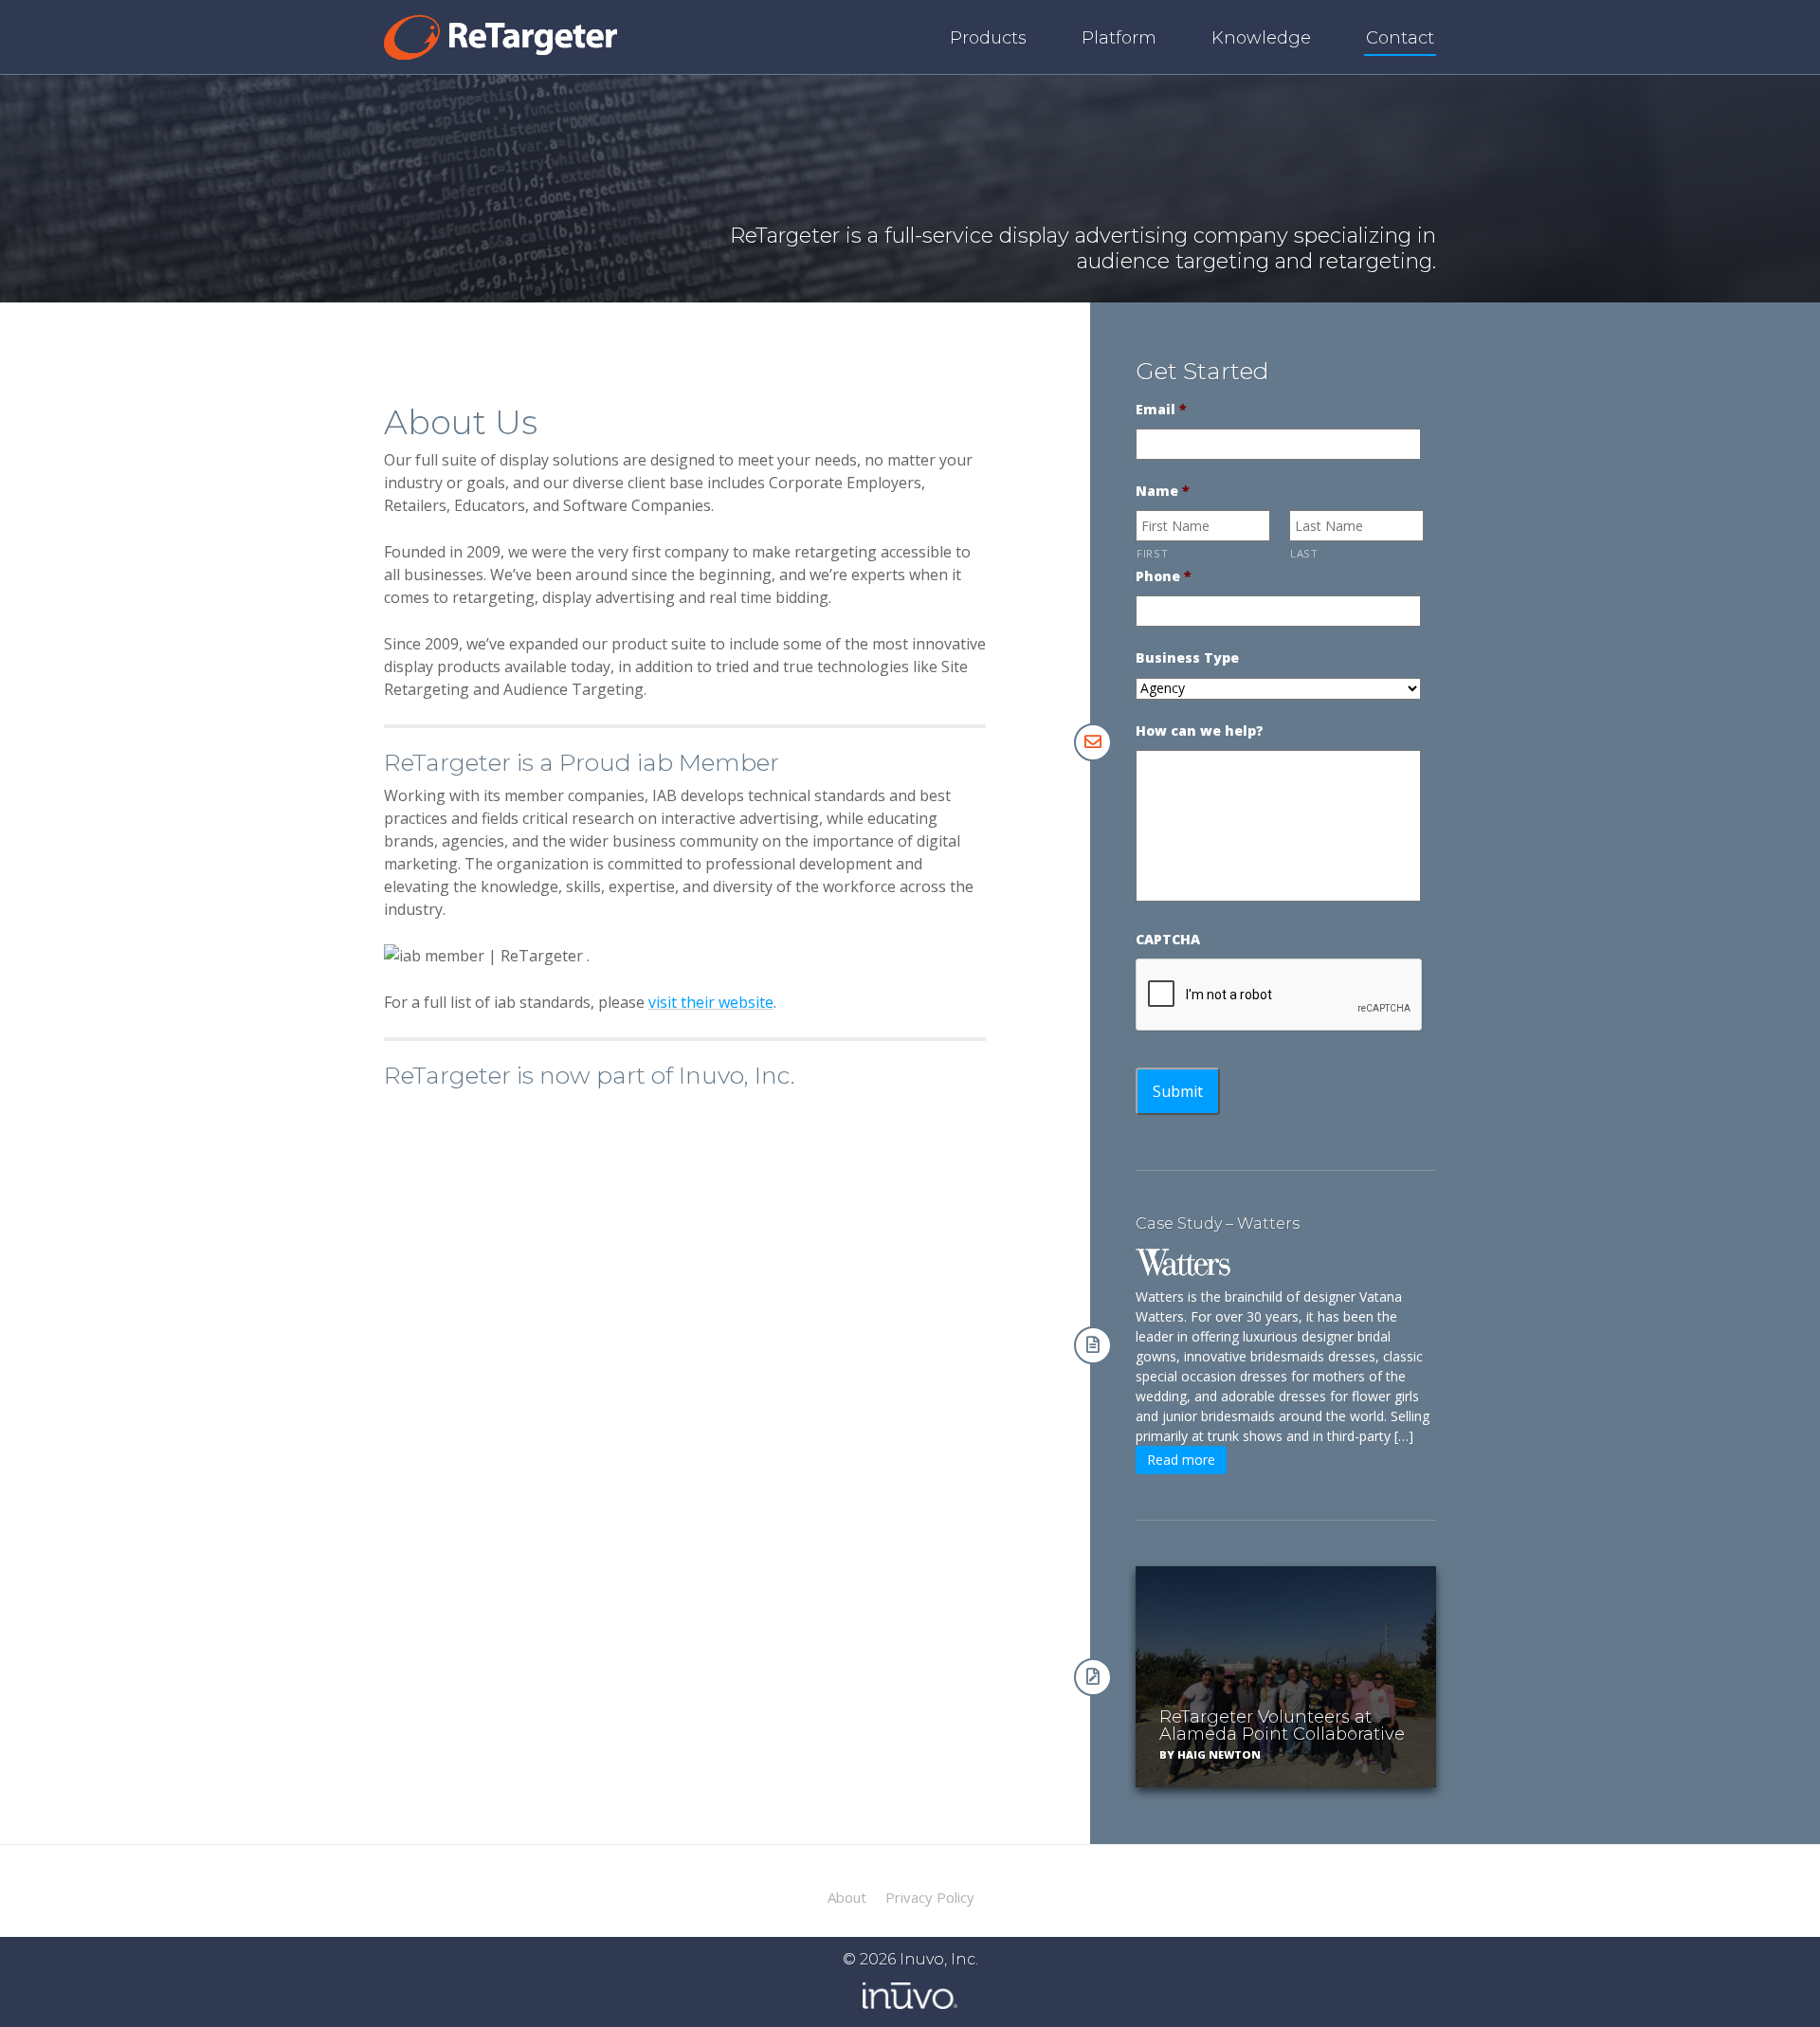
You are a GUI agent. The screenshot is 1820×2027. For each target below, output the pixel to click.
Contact (1400, 38)
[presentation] (1280, 995)
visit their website (711, 1002)
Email (1161, 410)
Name (1163, 491)
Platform (1119, 38)
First (1152, 553)
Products (988, 38)
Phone (1164, 576)
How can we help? (1200, 731)
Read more (1181, 1460)
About (847, 1898)
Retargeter (500, 37)
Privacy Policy (930, 1898)
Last (1304, 553)
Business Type (1187, 658)
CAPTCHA (1168, 940)
